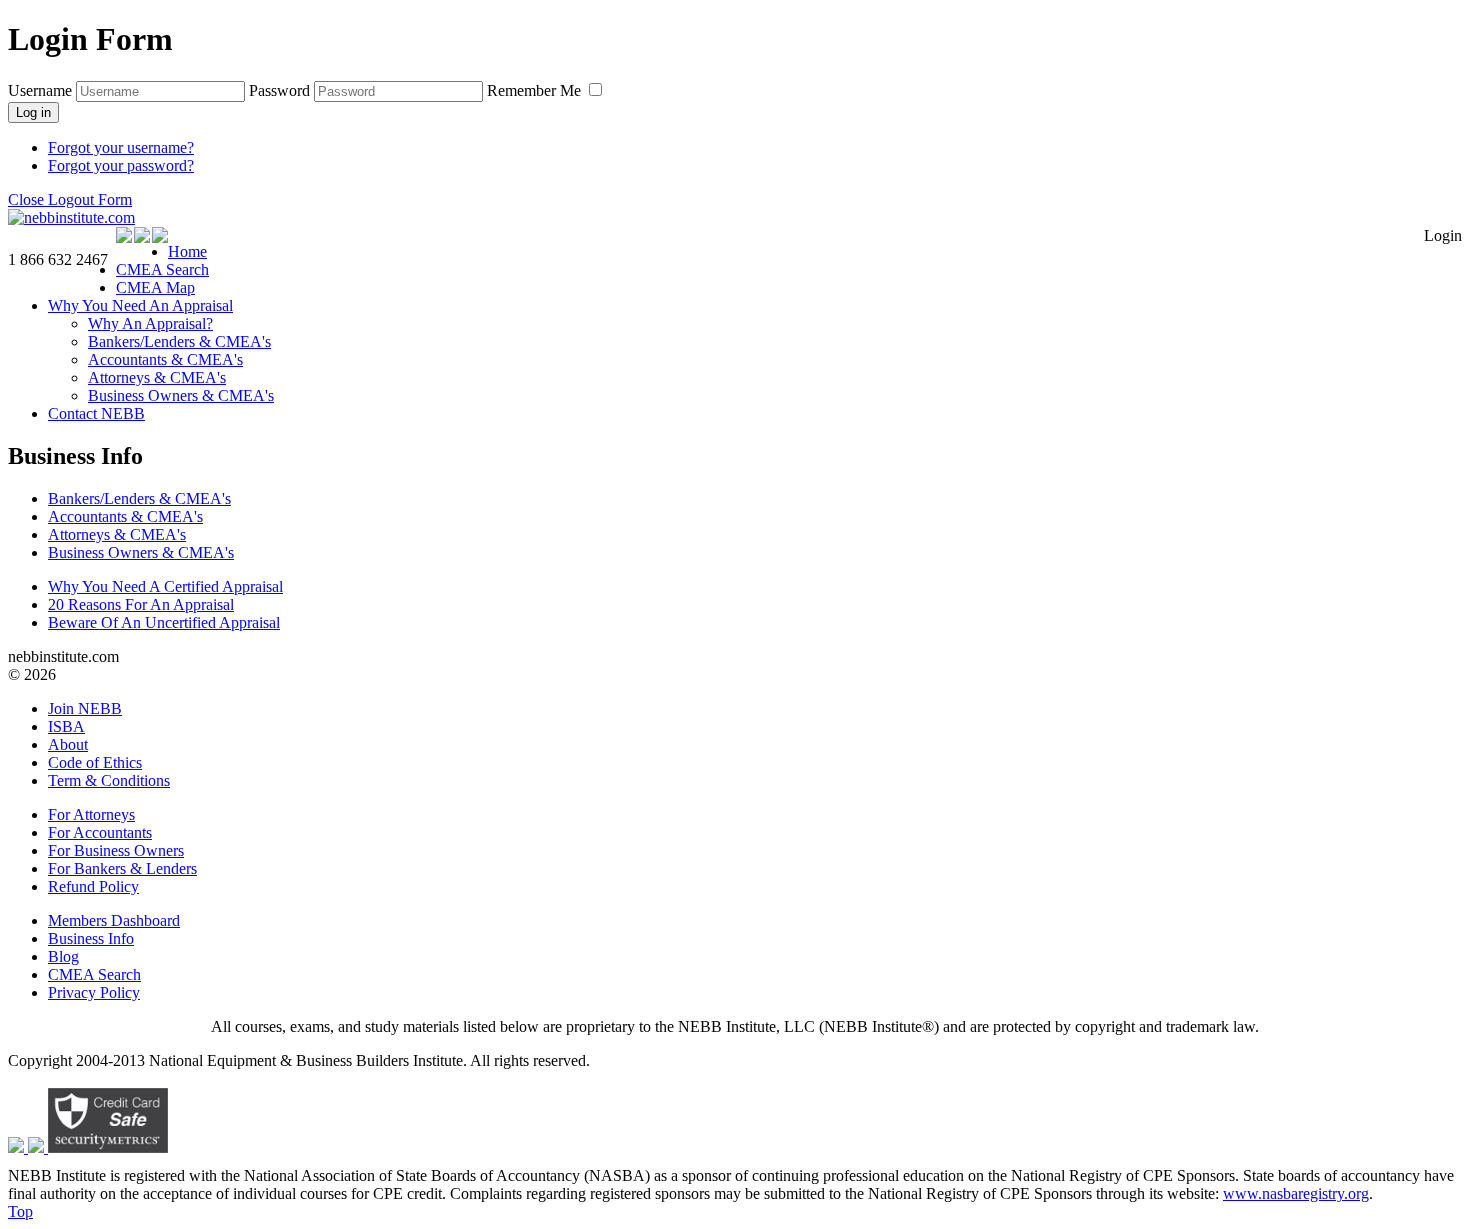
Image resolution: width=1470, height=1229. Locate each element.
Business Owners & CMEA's (181, 395)
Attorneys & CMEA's (157, 377)
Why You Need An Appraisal (140, 305)
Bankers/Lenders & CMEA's (179, 341)
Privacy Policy (94, 992)
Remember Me (536, 90)
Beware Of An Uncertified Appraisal (164, 622)
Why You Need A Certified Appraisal (165, 586)
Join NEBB (85, 708)
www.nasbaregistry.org (1296, 1193)
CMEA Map (155, 287)
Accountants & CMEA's (165, 359)
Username (40, 90)
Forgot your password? (121, 165)
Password (279, 90)
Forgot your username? (121, 147)
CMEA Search (162, 269)
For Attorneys (91, 814)
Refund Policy (93, 886)
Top (20, 1211)
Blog (63, 956)
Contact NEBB (96, 413)
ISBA (66, 726)
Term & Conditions (109, 780)
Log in (33, 112)
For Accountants (100, 832)
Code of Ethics (95, 762)
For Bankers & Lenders (122, 868)
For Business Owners (116, 850)
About (68, 744)
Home (187, 251)
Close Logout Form (70, 199)
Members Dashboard (114, 920)
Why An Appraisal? (150, 323)
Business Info (91, 938)
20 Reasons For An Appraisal (141, 604)
